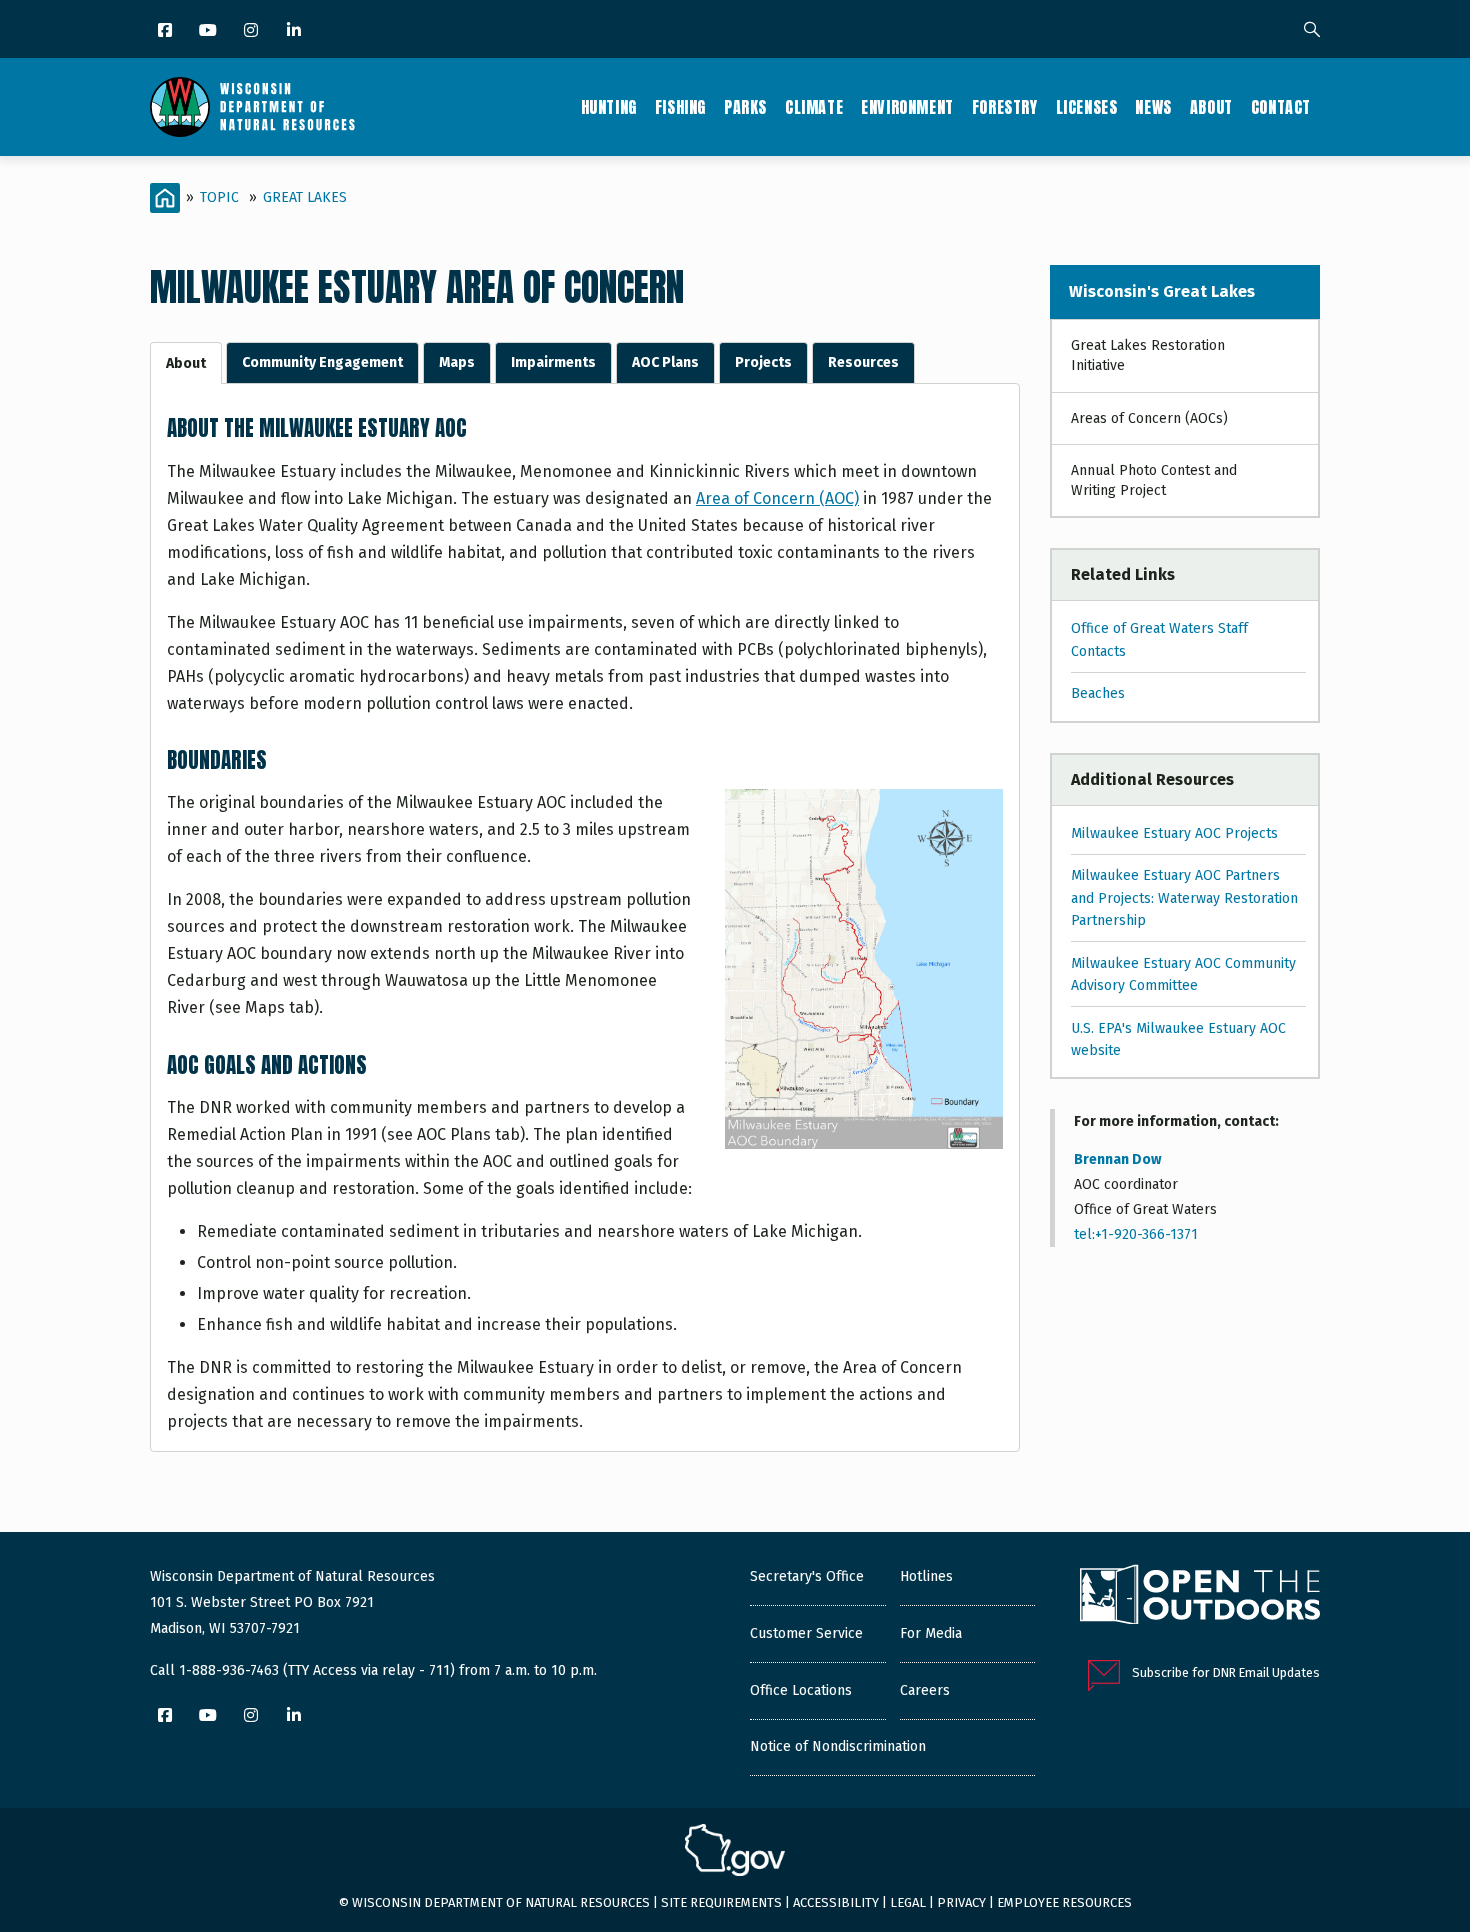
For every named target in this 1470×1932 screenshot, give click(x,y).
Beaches (1098, 693)
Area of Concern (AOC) (777, 498)
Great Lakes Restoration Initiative (1148, 355)
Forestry (1005, 107)
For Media (931, 1633)
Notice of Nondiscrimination (838, 1746)
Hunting (609, 107)
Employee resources (1064, 1902)
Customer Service (806, 1633)
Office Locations (801, 1690)
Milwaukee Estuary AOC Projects (1174, 833)
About (1211, 107)
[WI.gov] (735, 1853)
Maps (457, 362)
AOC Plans (665, 362)
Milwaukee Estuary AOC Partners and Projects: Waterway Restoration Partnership (1184, 898)
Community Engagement (322, 362)
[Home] (252, 107)
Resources (863, 362)
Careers (925, 1690)
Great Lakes (305, 197)
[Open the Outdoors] (1200, 1597)
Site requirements (721, 1902)
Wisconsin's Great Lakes (1162, 291)
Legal (908, 1902)
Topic (219, 197)
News (1153, 107)
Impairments (553, 362)
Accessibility (836, 1902)
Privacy (961, 1902)
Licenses (1087, 107)
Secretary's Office (807, 1576)
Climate (814, 107)
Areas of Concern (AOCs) (1149, 418)
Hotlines (926, 1576)
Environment (907, 107)
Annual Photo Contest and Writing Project (1154, 480)
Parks (745, 107)
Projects (763, 362)
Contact (1281, 107)
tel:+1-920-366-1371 (1136, 1234)
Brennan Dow (1117, 1159)
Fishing (680, 107)
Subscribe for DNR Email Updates (1226, 1672)
